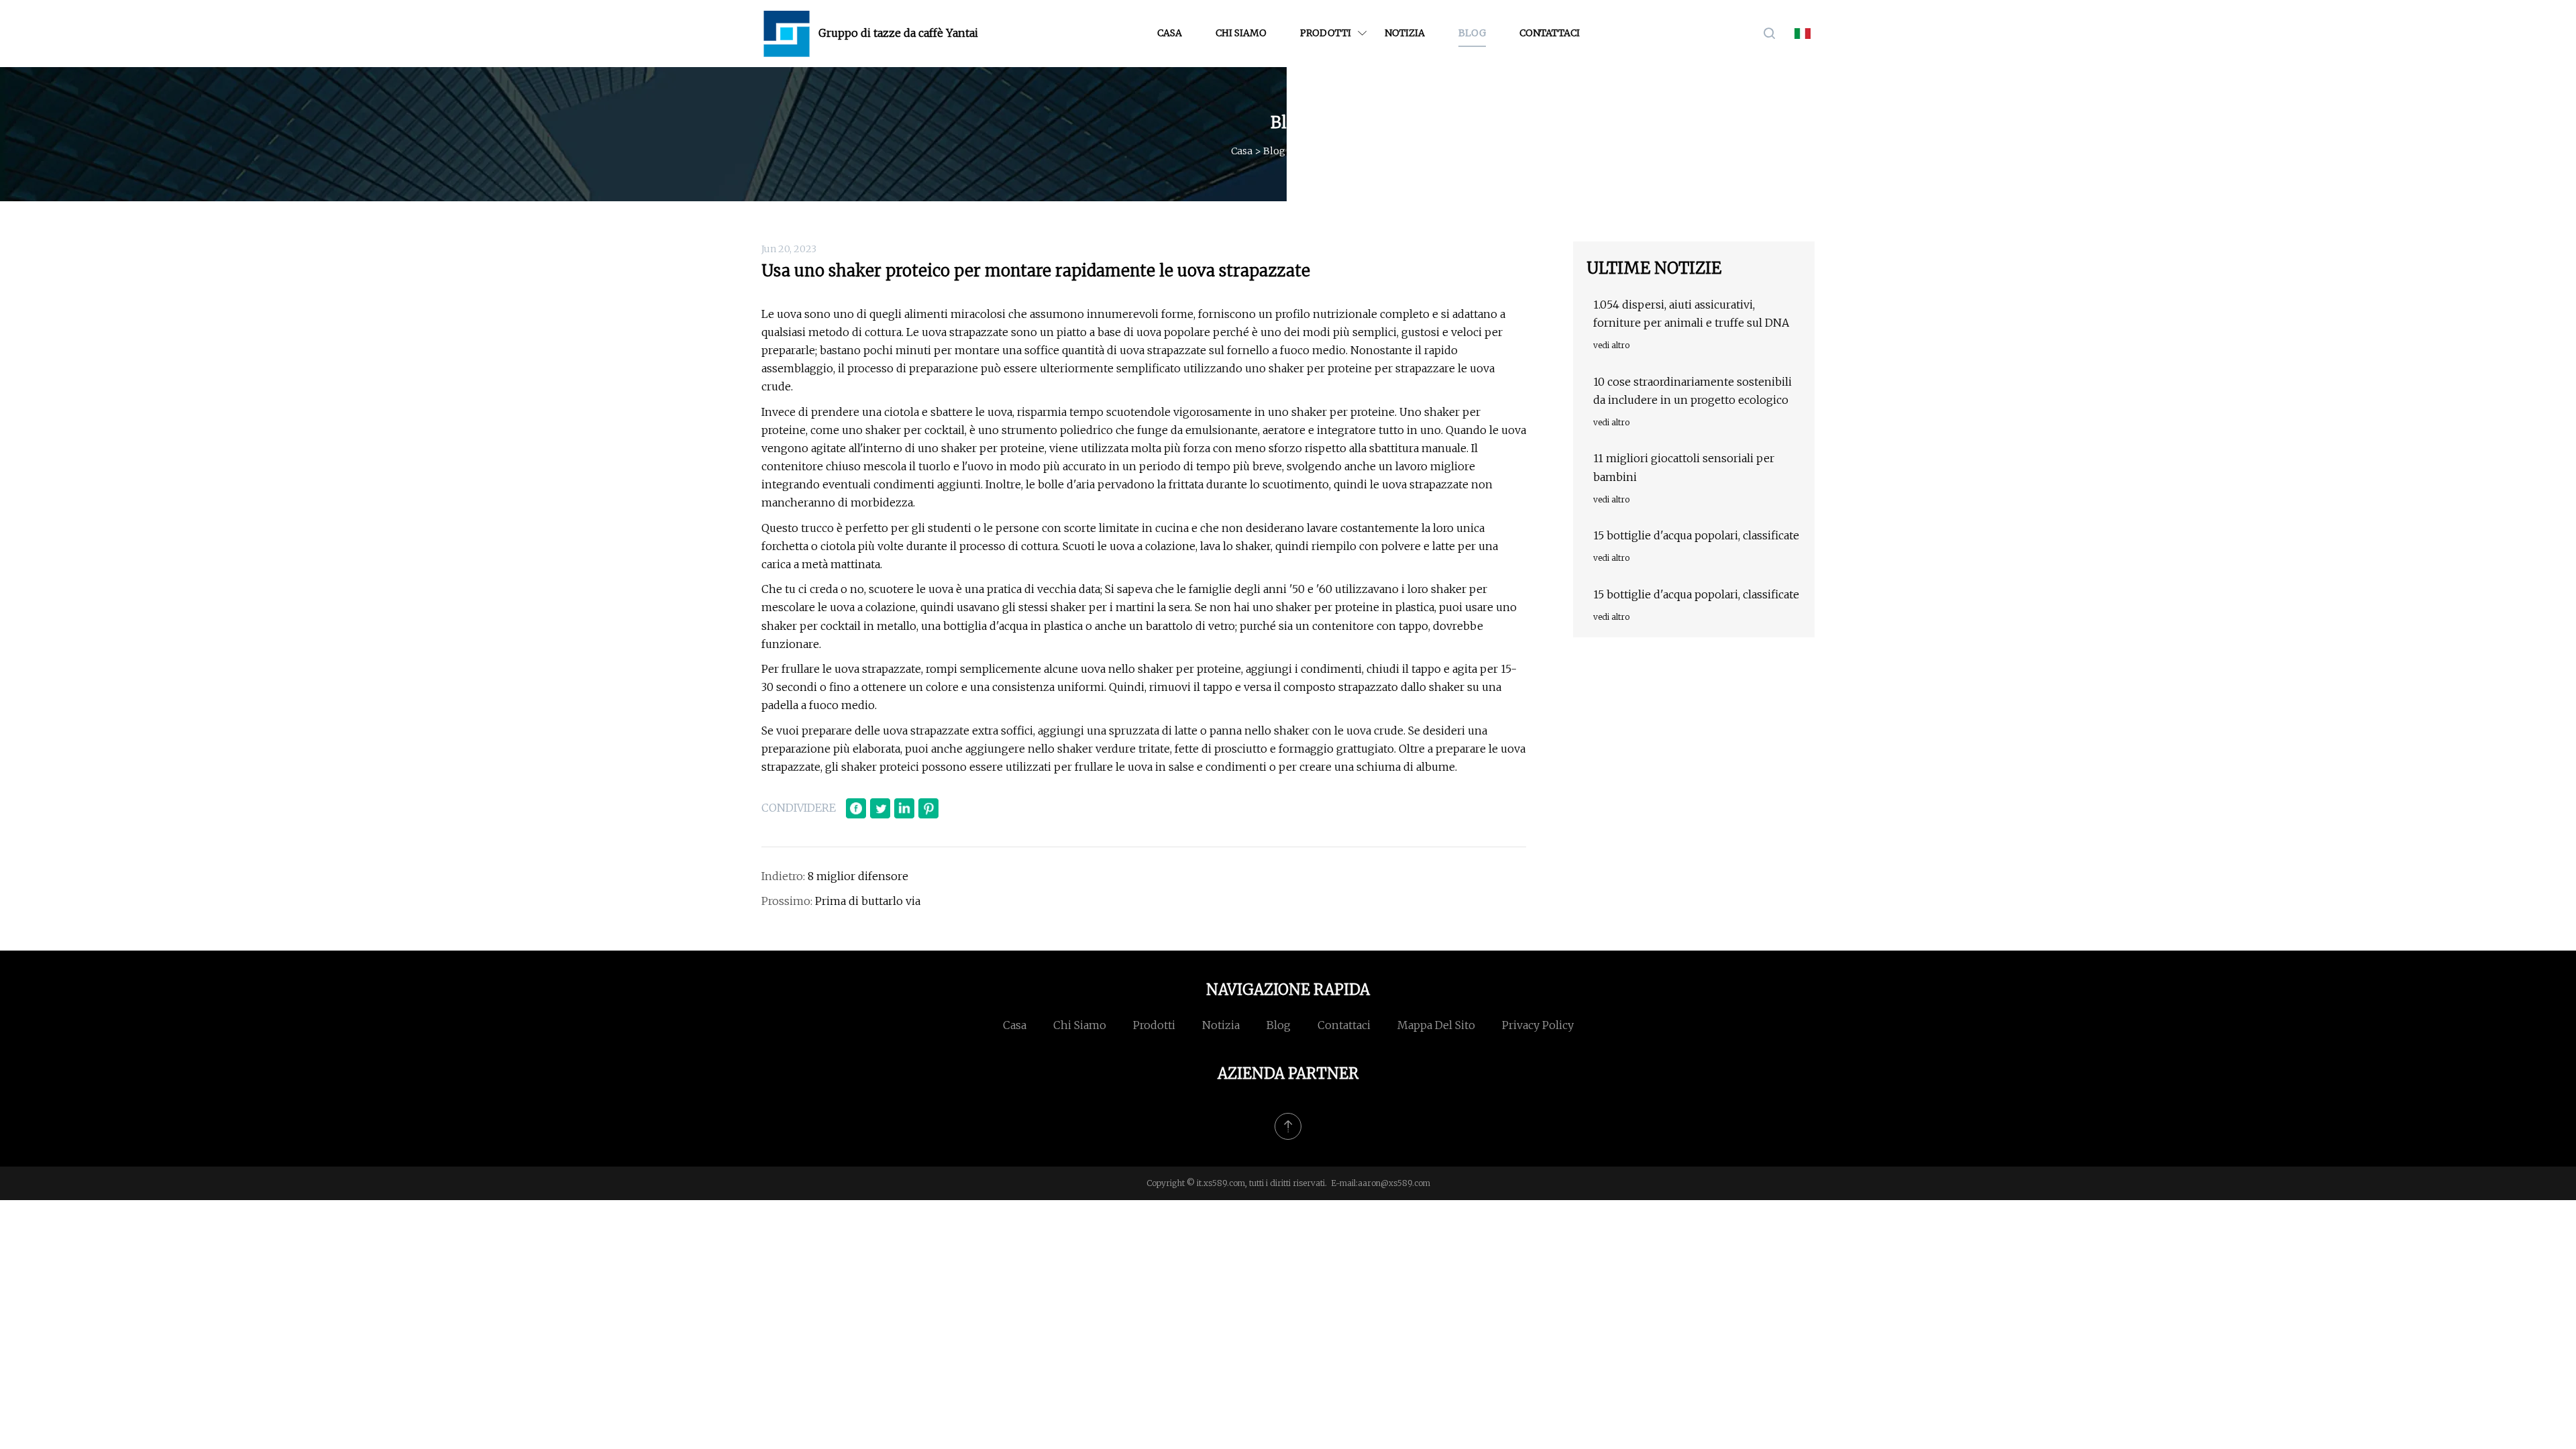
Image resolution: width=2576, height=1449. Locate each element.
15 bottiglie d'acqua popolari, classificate (1696, 535)
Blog (1472, 33)
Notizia (1405, 33)
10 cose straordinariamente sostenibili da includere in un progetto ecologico (1693, 391)
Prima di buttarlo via (868, 901)
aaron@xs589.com (1394, 1183)
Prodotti (1326, 33)
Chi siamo (1241, 33)
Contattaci (1550, 33)
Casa (1170, 33)
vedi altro (1611, 345)
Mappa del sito (1436, 1025)
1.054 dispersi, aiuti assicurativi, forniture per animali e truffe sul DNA (1691, 314)
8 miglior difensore (858, 876)
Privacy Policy (1538, 1025)
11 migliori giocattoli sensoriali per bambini (1684, 467)
